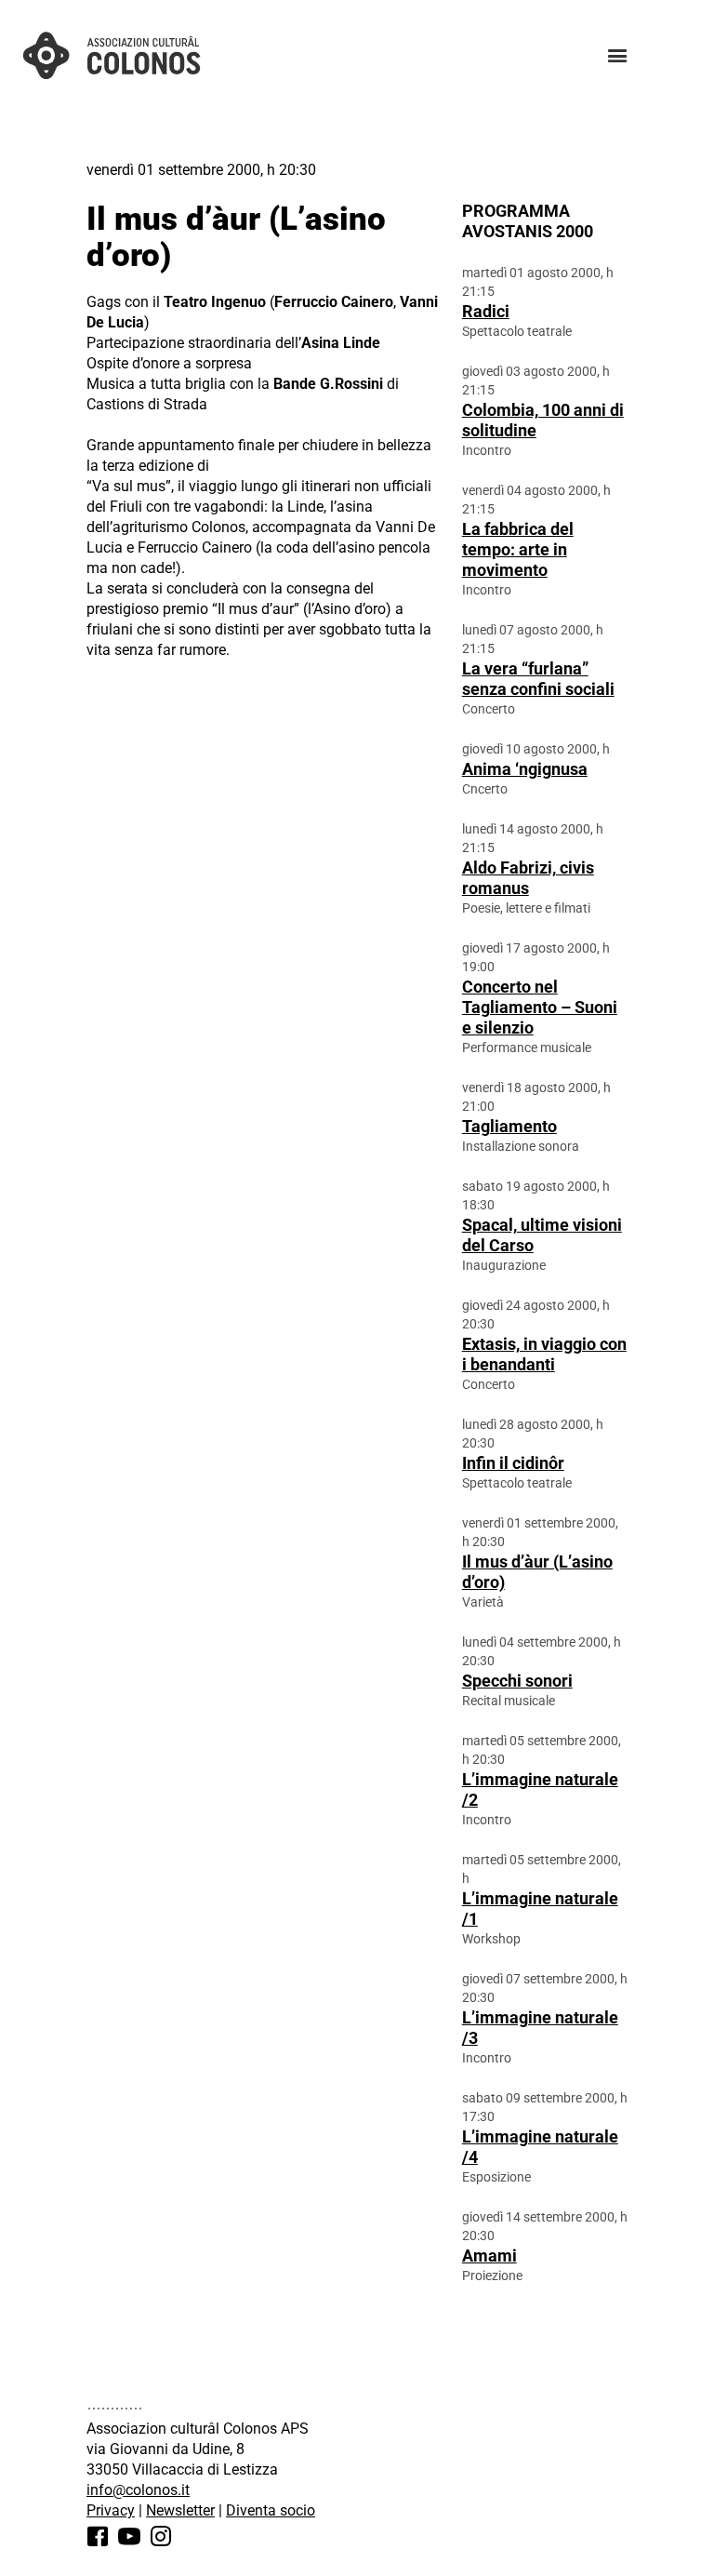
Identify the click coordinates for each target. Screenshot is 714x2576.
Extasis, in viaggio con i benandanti (544, 1354)
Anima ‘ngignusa (525, 769)
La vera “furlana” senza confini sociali (538, 679)
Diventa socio (271, 2510)
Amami (489, 2256)
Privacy (111, 2510)
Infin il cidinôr (513, 1463)
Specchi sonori (517, 1681)
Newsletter (180, 2510)
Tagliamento (509, 1126)
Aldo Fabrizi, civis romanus (528, 878)
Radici (486, 311)
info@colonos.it (138, 2490)
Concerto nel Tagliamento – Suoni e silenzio (540, 1007)
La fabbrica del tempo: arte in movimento (518, 549)
